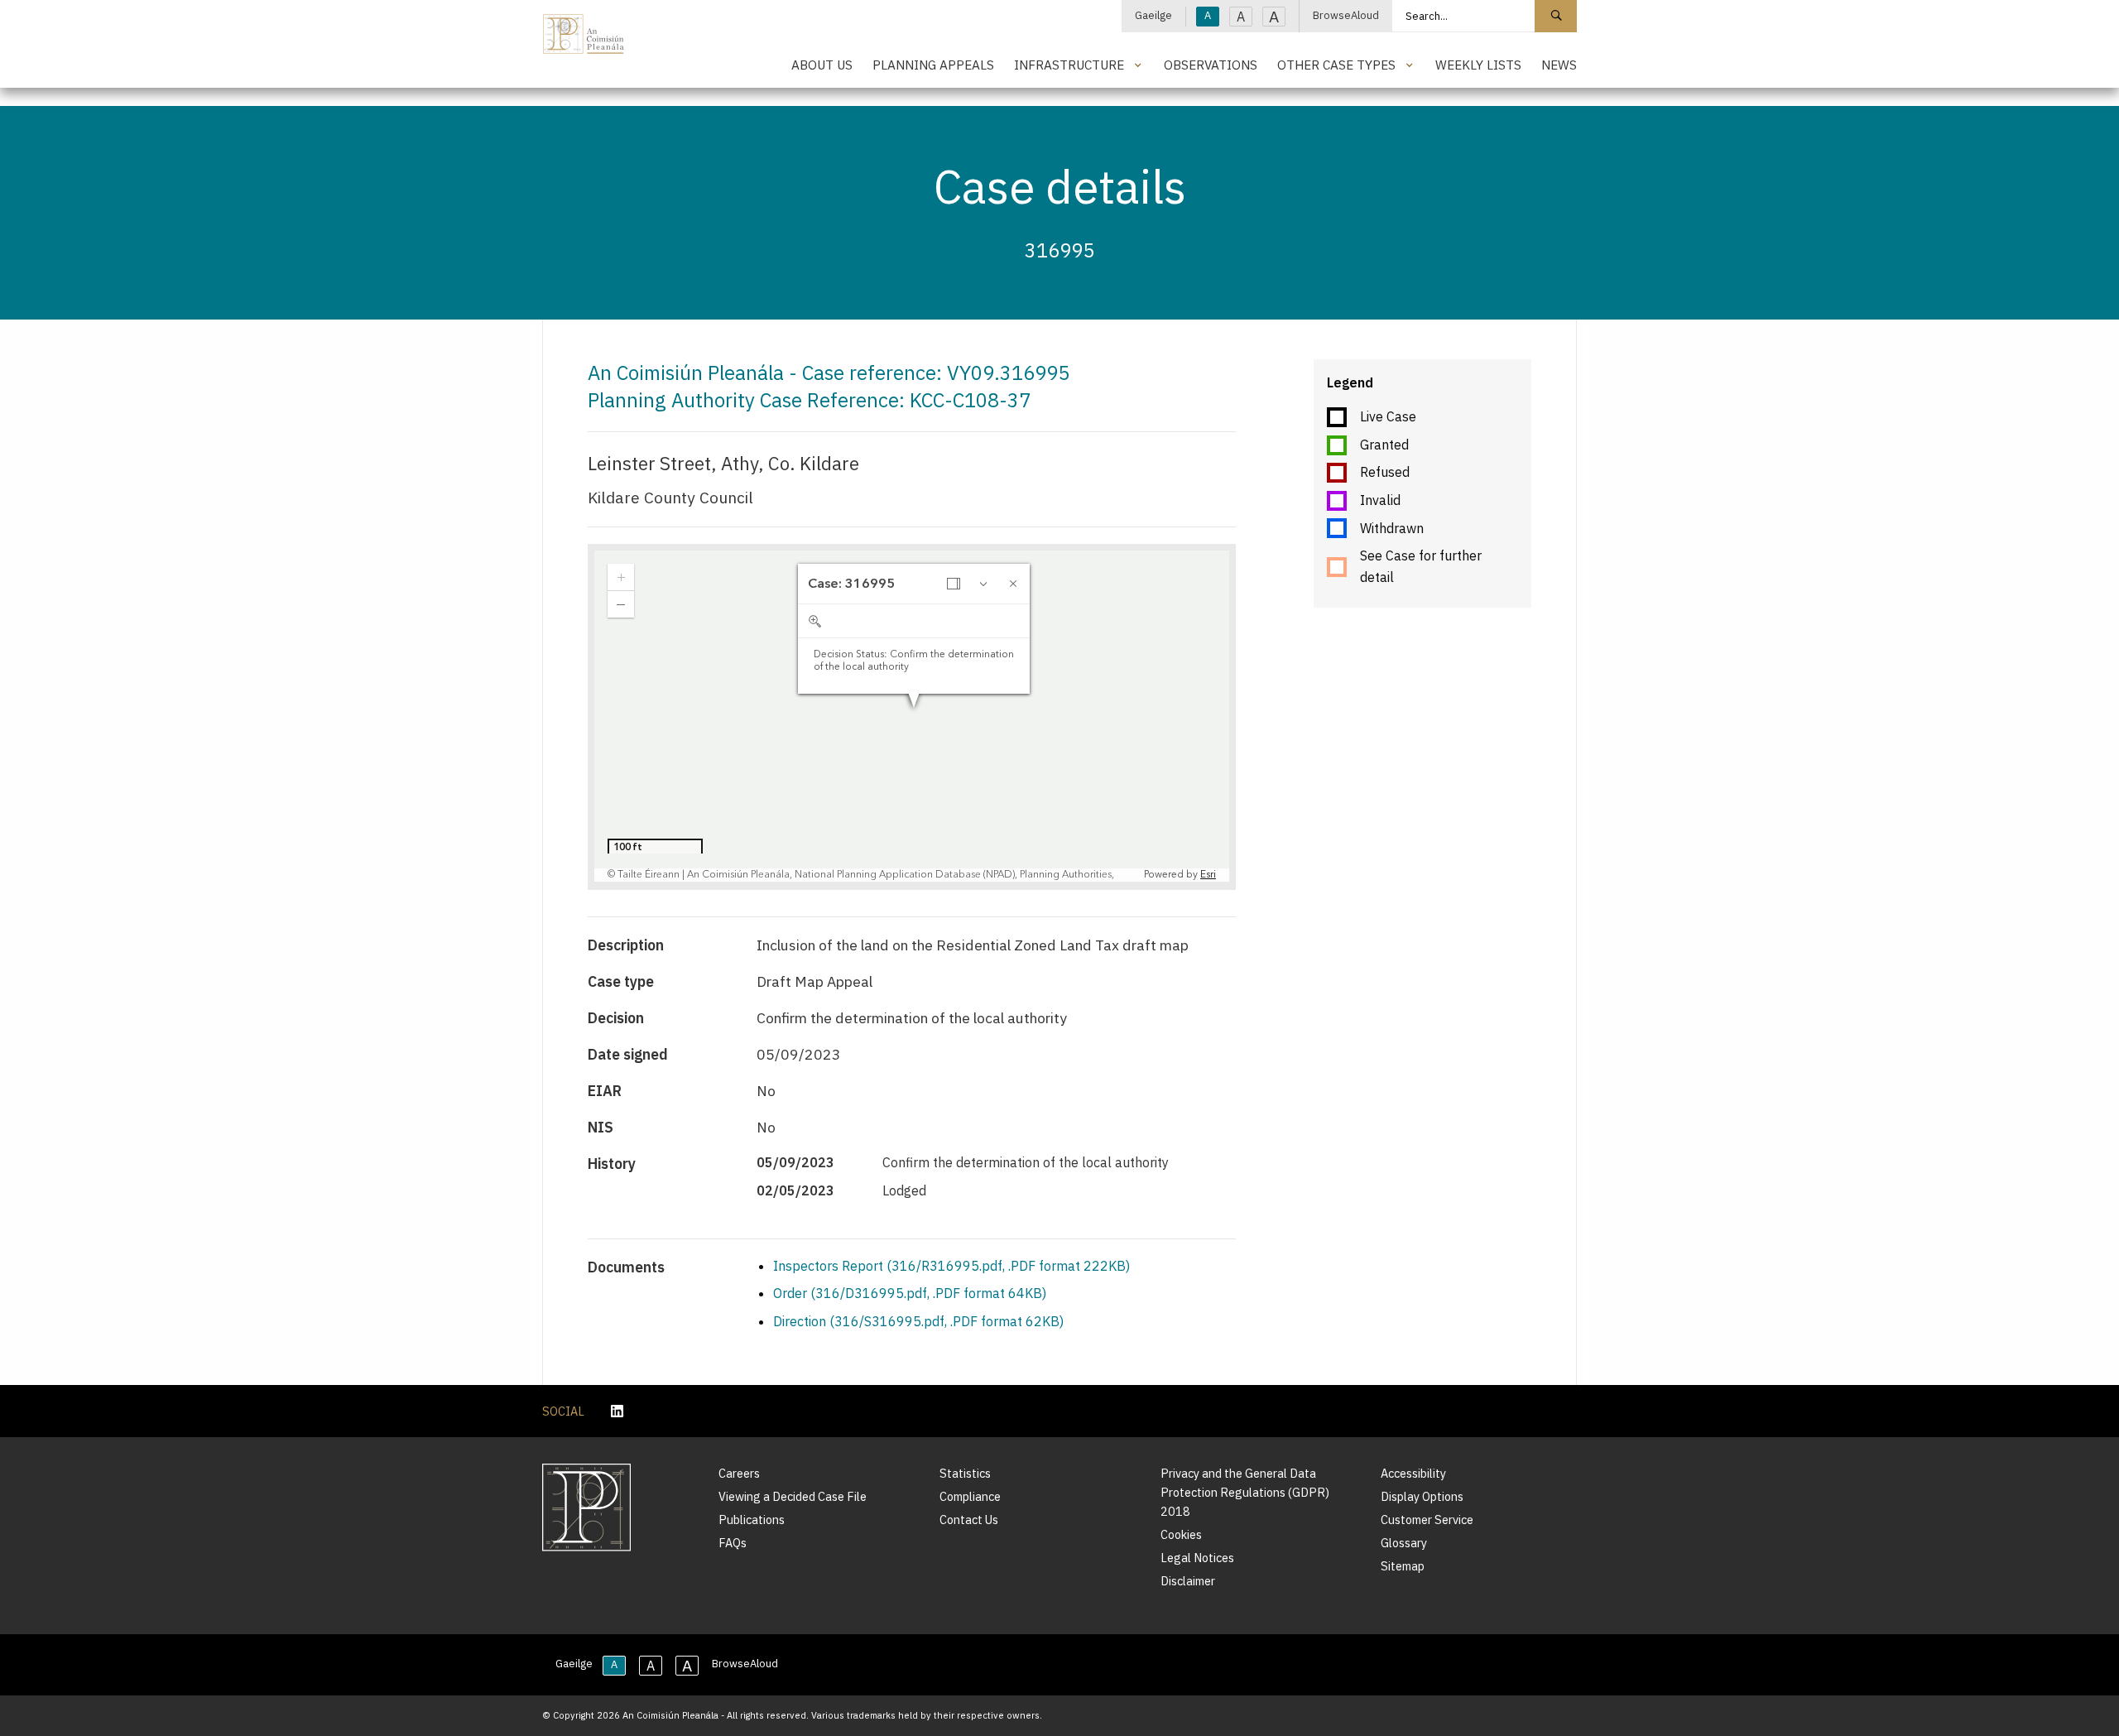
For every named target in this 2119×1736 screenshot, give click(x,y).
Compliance (970, 1496)
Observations (1211, 65)
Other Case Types (1336, 65)
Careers (739, 1473)
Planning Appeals (933, 65)
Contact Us (969, 1520)
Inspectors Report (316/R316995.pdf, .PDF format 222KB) (951, 1266)
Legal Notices (1197, 1558)
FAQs (733, 1543)
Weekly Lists (1478, 65)
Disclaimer (1188, 1581)
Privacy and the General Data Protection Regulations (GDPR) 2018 (1245, 1492)
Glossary (1404, 1543)
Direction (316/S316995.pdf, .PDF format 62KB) (918, 1321)
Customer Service (1427, 1520)
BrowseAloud (1346, 15)
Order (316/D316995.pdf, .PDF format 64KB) (910, 1293)
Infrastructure (1069, 65)
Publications (752, 1520)
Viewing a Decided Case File (793, 1496)
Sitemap (1403, 1566)
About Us (822, 65)
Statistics (965, 1473)
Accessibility (1413, 1473)
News (1559, 65)
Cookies (1181, 1534)
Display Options (1422, 1496)
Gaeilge (1153, 15)
